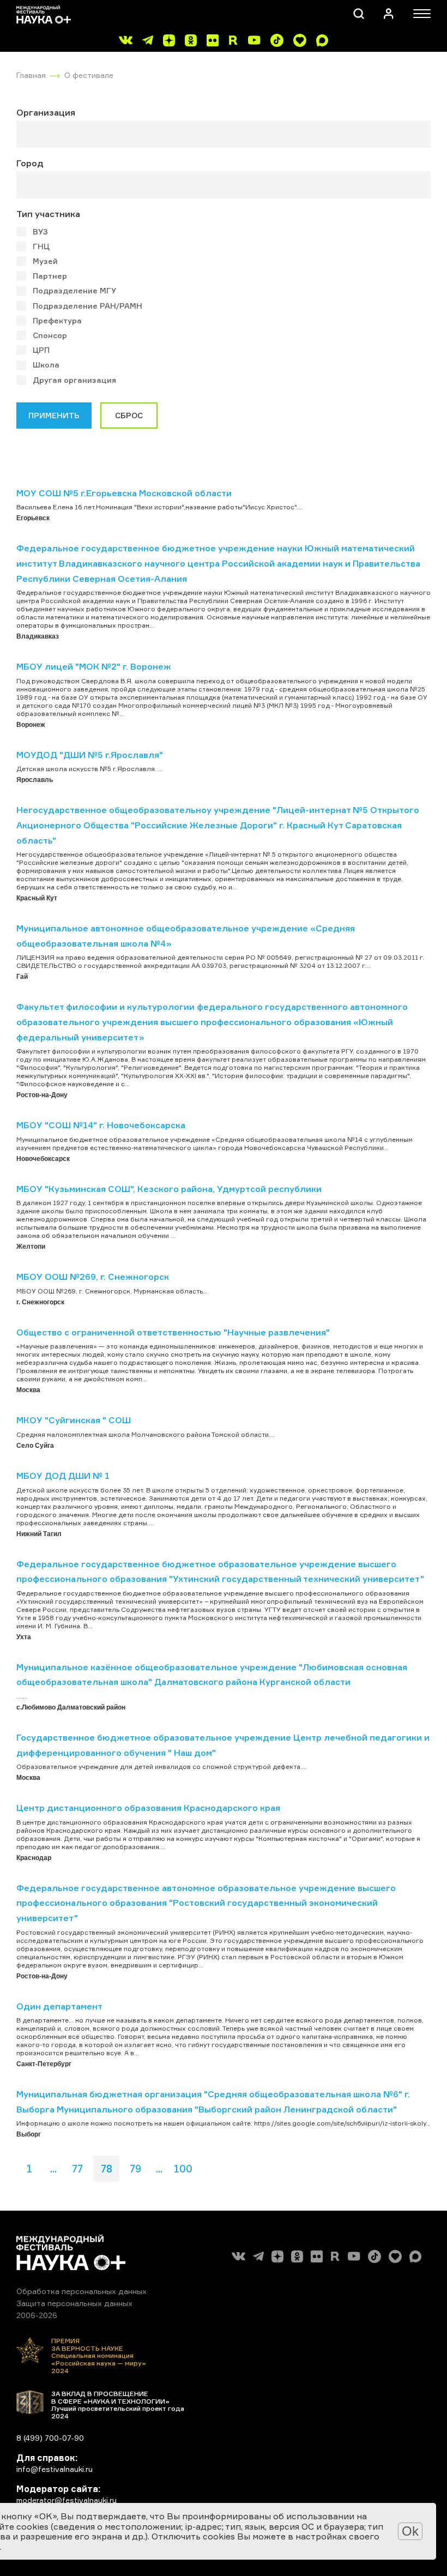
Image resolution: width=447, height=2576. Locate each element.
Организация (46, 112)
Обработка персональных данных (81, 2291)
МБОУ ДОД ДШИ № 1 (63, 1476)
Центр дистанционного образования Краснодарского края (148, 1808)
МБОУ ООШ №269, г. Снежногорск (93, 1277)
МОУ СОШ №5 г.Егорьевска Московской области (124, 493)
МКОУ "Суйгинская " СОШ (74, 1420)
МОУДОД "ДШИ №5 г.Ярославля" (90, 755)
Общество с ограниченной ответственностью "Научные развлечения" (173, 1332)
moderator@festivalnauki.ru (67, 2500)
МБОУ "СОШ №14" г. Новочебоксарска (101, 1125)
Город (30, 163)
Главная (31, 75)
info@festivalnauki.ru (55, 2469)
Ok (410, 2531)
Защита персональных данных (74, 2303)
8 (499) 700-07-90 (50, 2438)
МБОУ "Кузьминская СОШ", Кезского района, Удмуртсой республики (169, 1189)
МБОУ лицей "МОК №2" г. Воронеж (94, 666)
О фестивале (89, 75)
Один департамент (59, 2006)
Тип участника (48, 214)
